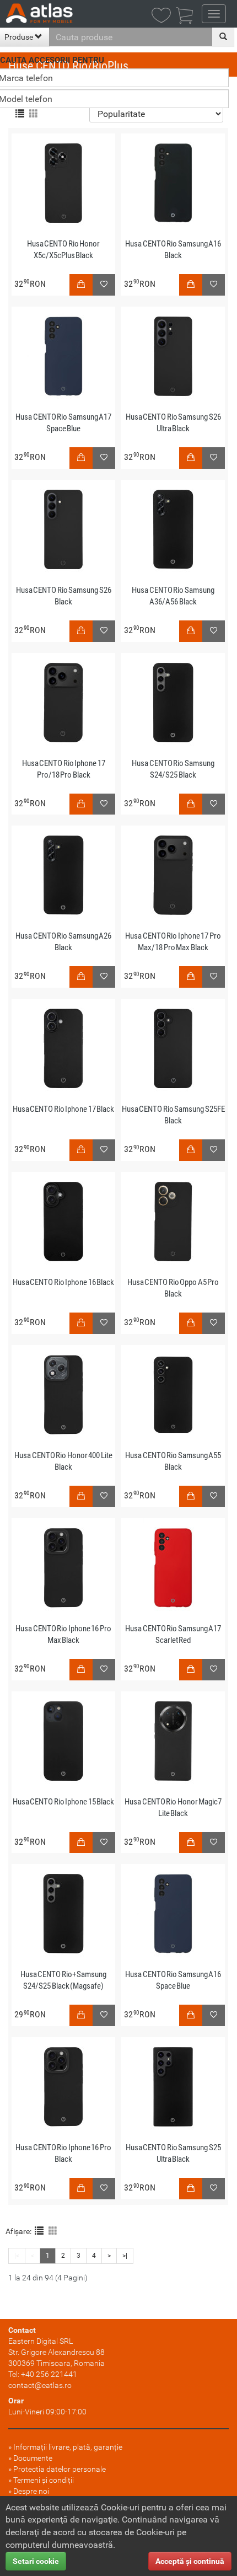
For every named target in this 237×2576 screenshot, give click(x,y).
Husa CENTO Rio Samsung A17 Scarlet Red (173, 1634)
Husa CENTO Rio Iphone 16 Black (64, 1282)
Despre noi (31, 2491)
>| (125, 2256)
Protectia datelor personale (60, 2469)
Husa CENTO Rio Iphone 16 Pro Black (63, 2153)
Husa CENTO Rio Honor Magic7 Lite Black (173, 1808)
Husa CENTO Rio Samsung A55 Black (173, 1461)
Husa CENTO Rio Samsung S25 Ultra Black (173, 2153)
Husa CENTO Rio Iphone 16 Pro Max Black (63, 1634)
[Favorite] (104, 977)
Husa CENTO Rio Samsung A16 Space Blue (173, 1980)
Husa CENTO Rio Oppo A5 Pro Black (173, 1288)
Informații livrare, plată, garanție (68, 2447)
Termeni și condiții (44, 2480)
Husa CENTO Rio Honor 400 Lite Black (63, 1461)
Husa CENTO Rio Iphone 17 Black (64, 1109)
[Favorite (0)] (164, 16)
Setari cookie (36, 2561)
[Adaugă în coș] (81, 977)
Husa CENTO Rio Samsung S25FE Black (173, 1115)
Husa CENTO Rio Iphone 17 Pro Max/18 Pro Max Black (173, 942)
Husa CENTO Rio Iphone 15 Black (64, 1802)
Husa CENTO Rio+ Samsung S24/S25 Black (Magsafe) (64, 1980)
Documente (33, 2458)
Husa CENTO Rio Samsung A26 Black (63, 942)
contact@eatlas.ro (40, 2385)
